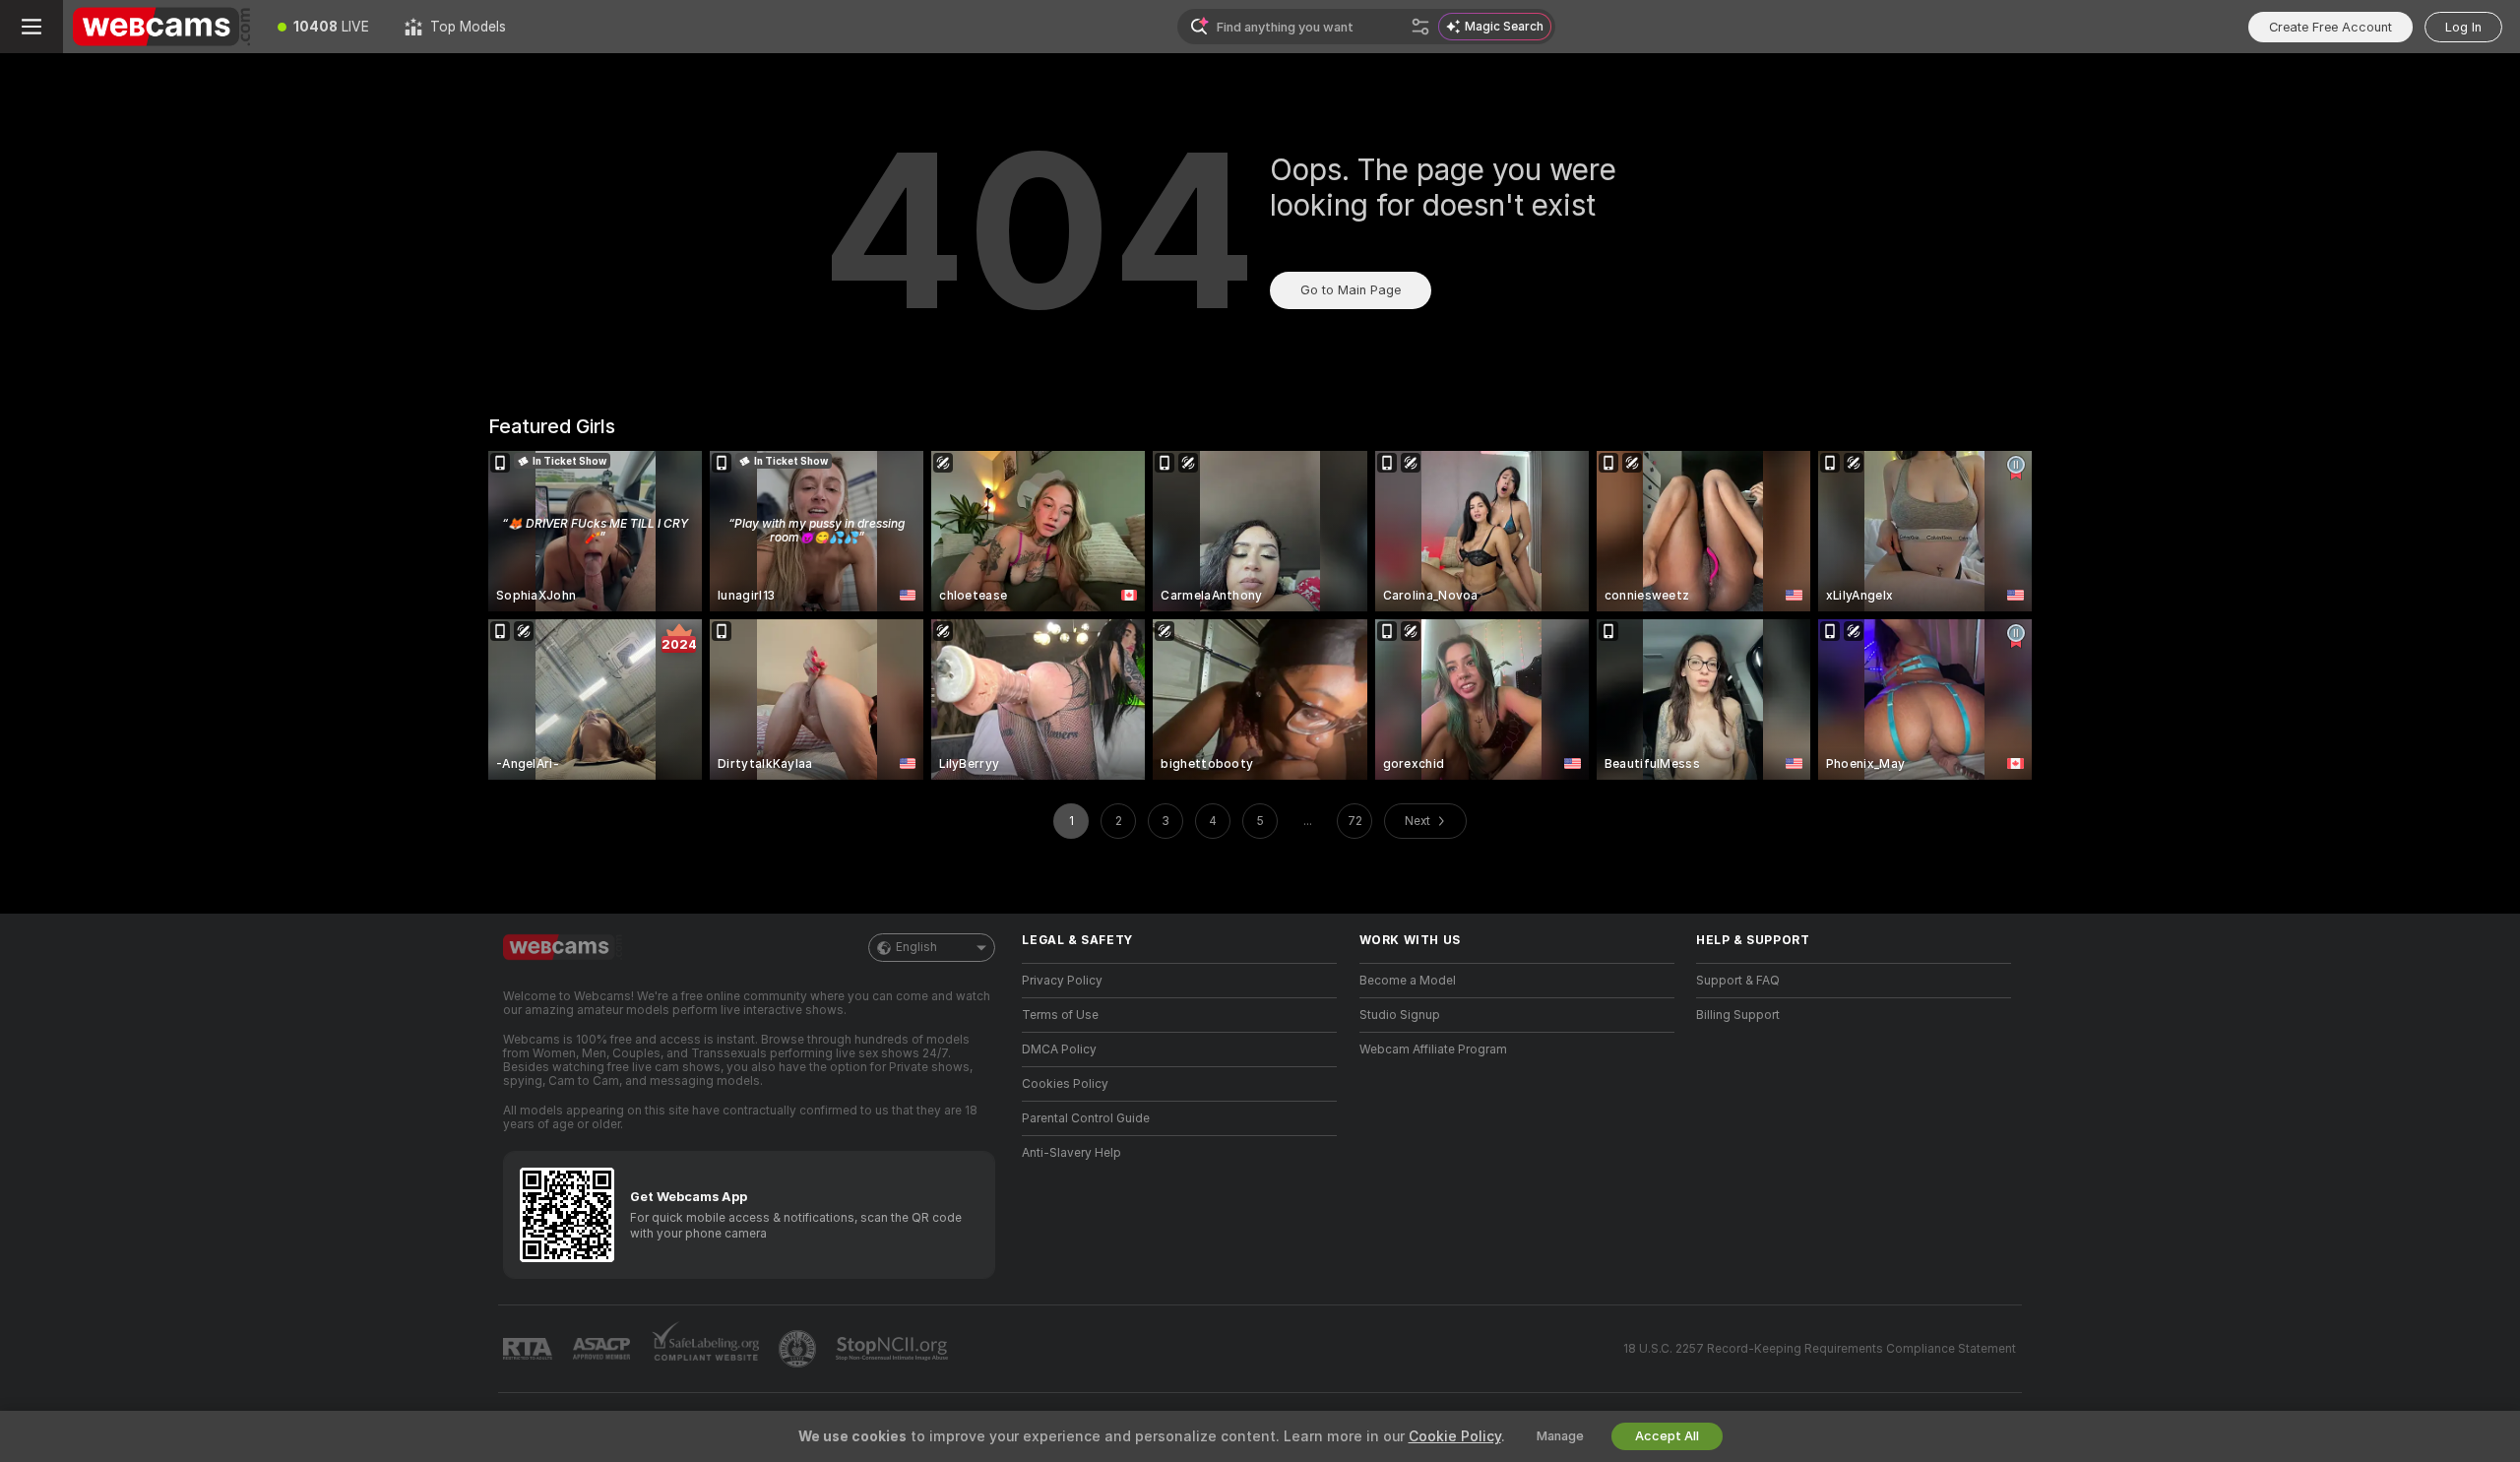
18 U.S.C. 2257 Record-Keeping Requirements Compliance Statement (1820, 1349)
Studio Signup (1400, 1015)
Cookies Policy (1065, 1084)
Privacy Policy (1062, 981)
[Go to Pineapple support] (799, 1349)
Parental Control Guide (1086, 1118)
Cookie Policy (1455, 1436)
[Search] (1420, 27)
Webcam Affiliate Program (1433, 1049)
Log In (2463, 27)
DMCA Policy (1059, 1049)
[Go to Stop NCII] (894, 1349)
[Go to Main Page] (161, 27)
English (916, 947)
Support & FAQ (1738, 981)
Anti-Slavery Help (1071, 1153)
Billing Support (1738, 1015)
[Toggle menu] (31, 27)
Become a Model (1408, 981)
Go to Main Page (1351, 290)
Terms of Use (1060, 1015)
